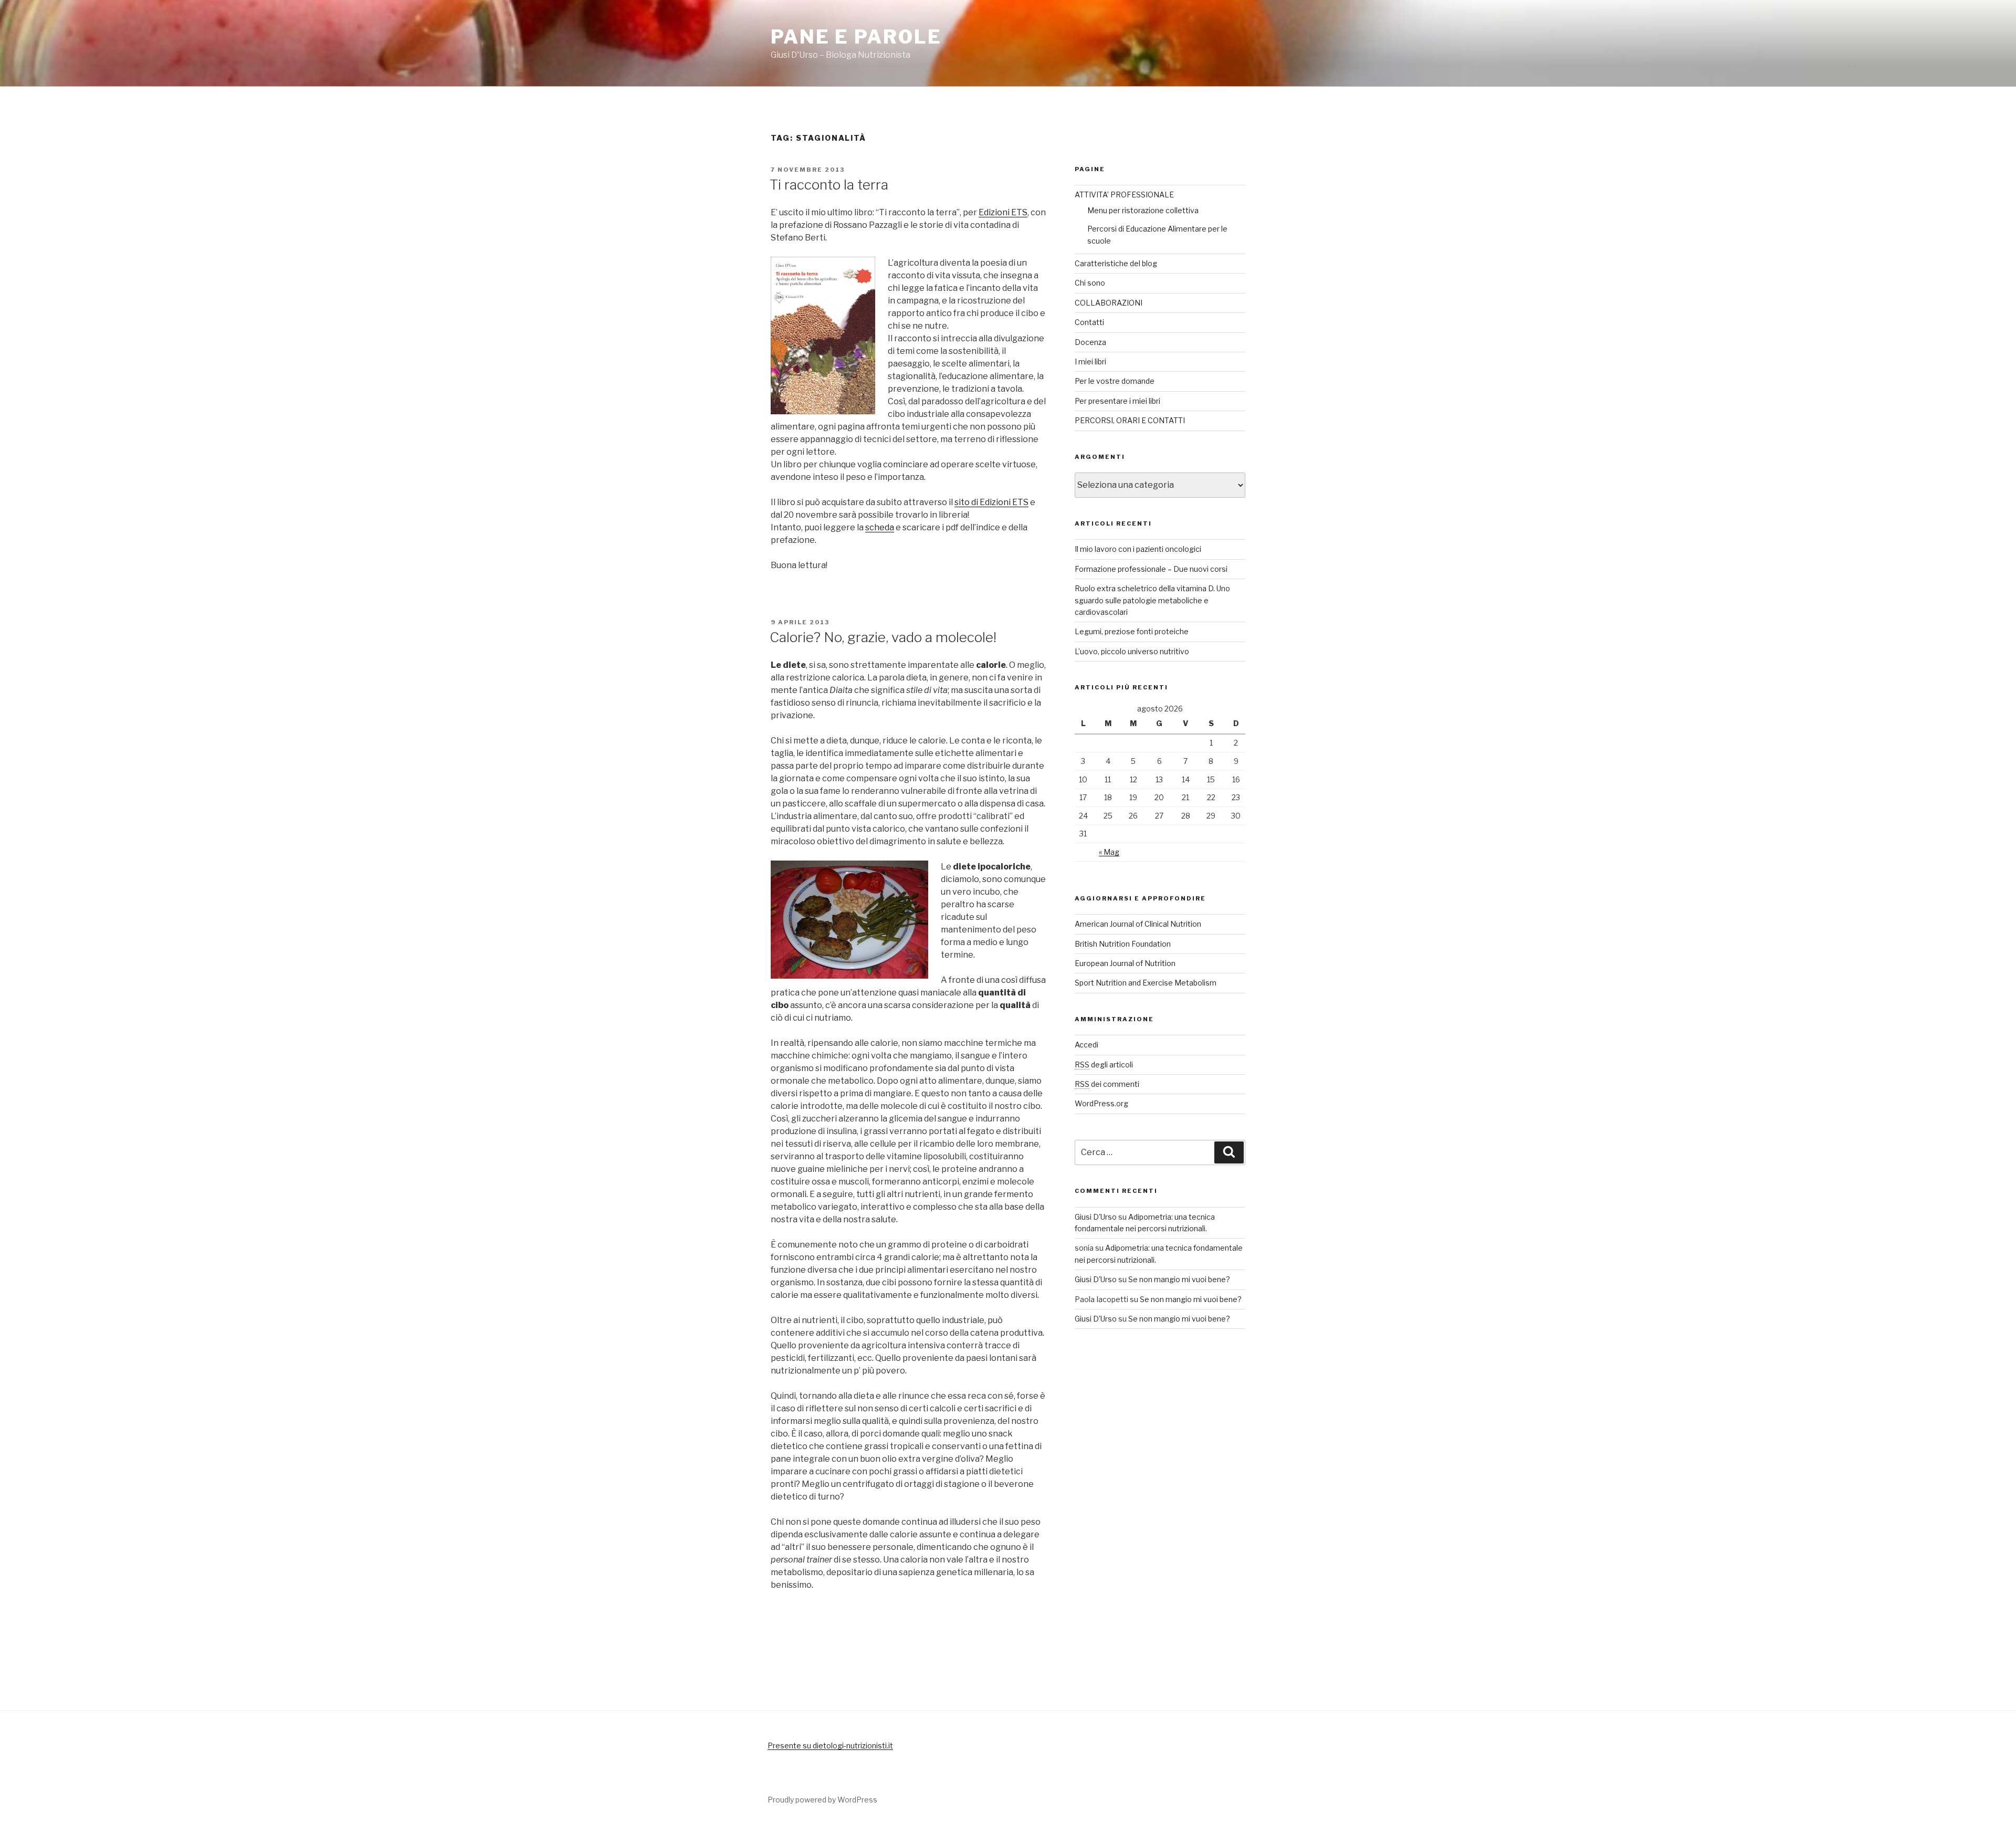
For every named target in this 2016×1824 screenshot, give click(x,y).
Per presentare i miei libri (1117, 401)
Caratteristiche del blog (1116, 263)
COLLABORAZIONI (1109, 303)
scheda (880, 527)
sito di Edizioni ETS (991, 502)
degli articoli (1104, 1065)
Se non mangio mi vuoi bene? (1179, 1279)
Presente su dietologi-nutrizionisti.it (830, 1746)
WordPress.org (1101, 1103)
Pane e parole (856, 37)
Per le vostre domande (1115, 381)
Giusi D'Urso (1096, 1217)
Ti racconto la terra (829, 185)
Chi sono (1090, 283)
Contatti (1089, 322)
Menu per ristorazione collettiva (1143, 210)
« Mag (1109, 852)
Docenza (1090, 342)
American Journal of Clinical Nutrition (1138, 924)
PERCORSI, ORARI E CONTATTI (1130, 420)
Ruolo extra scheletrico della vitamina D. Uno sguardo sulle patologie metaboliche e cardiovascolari (1152, 600)
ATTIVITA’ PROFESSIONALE (1124, 195)
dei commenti (1107, 1084)
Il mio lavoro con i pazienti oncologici (1138, 549)
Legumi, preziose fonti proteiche (1132, 631)
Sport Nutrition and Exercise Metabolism (1146, 983)
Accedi (1086, 1045)
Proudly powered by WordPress (822, 1800)
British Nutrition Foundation (1123, 944)
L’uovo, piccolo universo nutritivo (1132, 651)
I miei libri (1090, 361)
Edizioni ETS (1003, 212)
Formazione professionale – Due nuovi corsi (1151, 569)
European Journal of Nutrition (1125, 963)
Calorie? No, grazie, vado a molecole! (883, 637)
